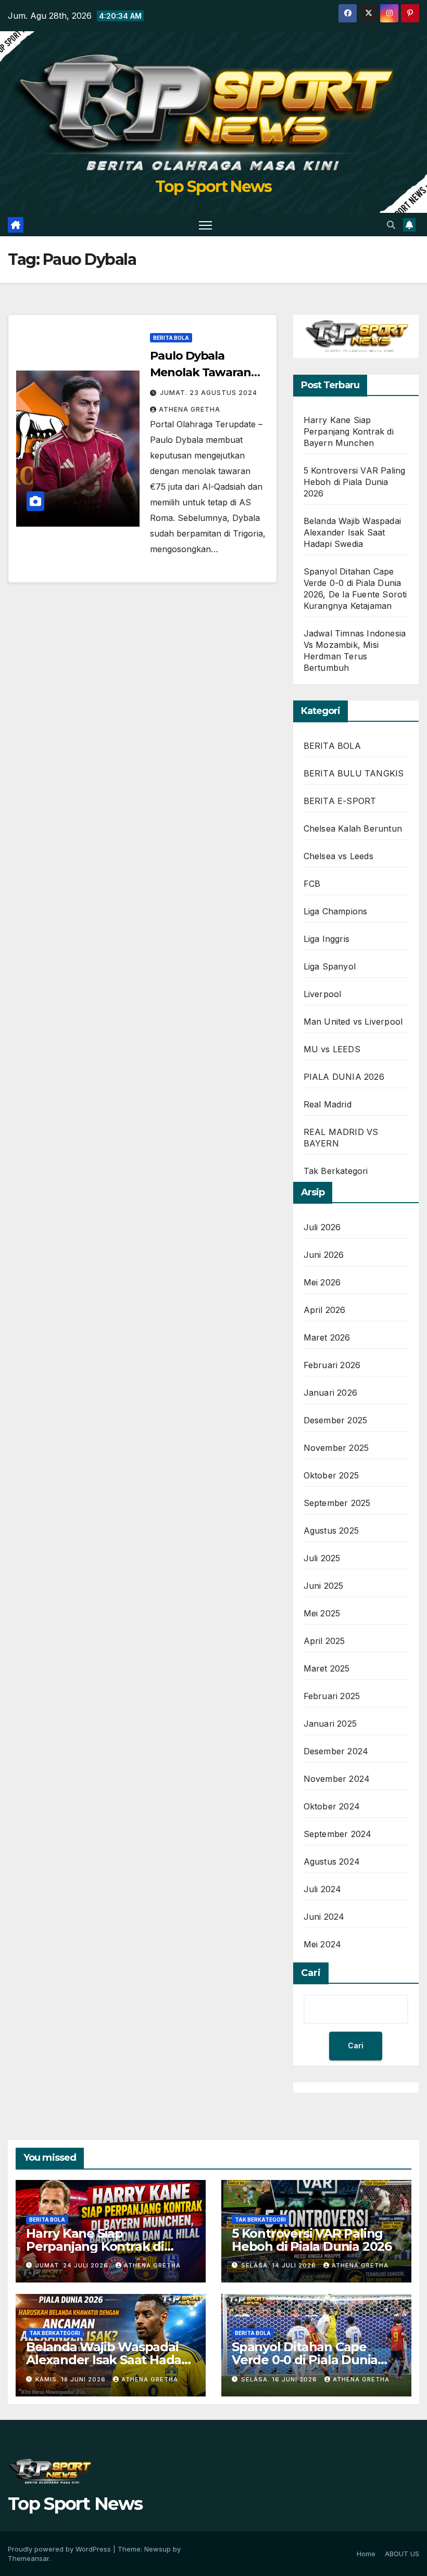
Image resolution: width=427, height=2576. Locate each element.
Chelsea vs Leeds (338, 856)
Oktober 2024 (332, 1806)
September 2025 (337, 1503)
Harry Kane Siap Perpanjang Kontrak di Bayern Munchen (349, 431)
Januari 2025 (330, 1724)
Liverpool (323, 994)
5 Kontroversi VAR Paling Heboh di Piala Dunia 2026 (355, 482)
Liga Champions (336, 911)
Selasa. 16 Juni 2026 (280, 2379)
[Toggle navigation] (205, 225)
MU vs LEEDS (332, 1049)
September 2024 (338, 1834)
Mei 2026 (322, 1282)
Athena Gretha (190, 409)
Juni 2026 (324, 1255)
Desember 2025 (336, 1420)
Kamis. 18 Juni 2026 (72, 2379)
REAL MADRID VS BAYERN (341, 1138)
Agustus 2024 (332, 1861)
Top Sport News (213, 187)
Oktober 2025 (331, 1475)
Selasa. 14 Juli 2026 (280, 2265)
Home (366, 2554)
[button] (391, 225)
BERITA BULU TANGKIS (354, 773)
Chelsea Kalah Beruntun (353, 828)
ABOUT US (402, 2554)
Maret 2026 (327, 1337)
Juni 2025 (324, 1586)
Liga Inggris (326, 939)
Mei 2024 (323, 1944)
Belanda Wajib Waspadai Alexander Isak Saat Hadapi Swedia (352, 532)
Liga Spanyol (330, 966)
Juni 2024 (324, 1917)
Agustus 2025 (331, 1531)
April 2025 (324, 1641)
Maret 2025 (327, 1668)
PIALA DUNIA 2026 (344, 1077)
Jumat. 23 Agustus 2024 (209, 393)
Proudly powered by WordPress (60, 2549)
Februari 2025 (332, 1696)
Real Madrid (328, 1104)
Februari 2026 (332, 1365)
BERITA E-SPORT (340, 801)
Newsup (158, 2549)
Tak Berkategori (336, 1171)
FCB (312, 884)
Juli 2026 (322, 1227)
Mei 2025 (322, 1613)
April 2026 (325, 1310)
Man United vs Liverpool (353, 1022)
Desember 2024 (336, 1751)
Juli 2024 (323, 1889)
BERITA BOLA (171, 338)
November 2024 (337, 1779)
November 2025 (336, 1448)
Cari (311, 1973)
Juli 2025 (322, 1558)
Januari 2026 (330, 1393)
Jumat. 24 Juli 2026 (73, 2265)
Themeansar (28, 2558)
